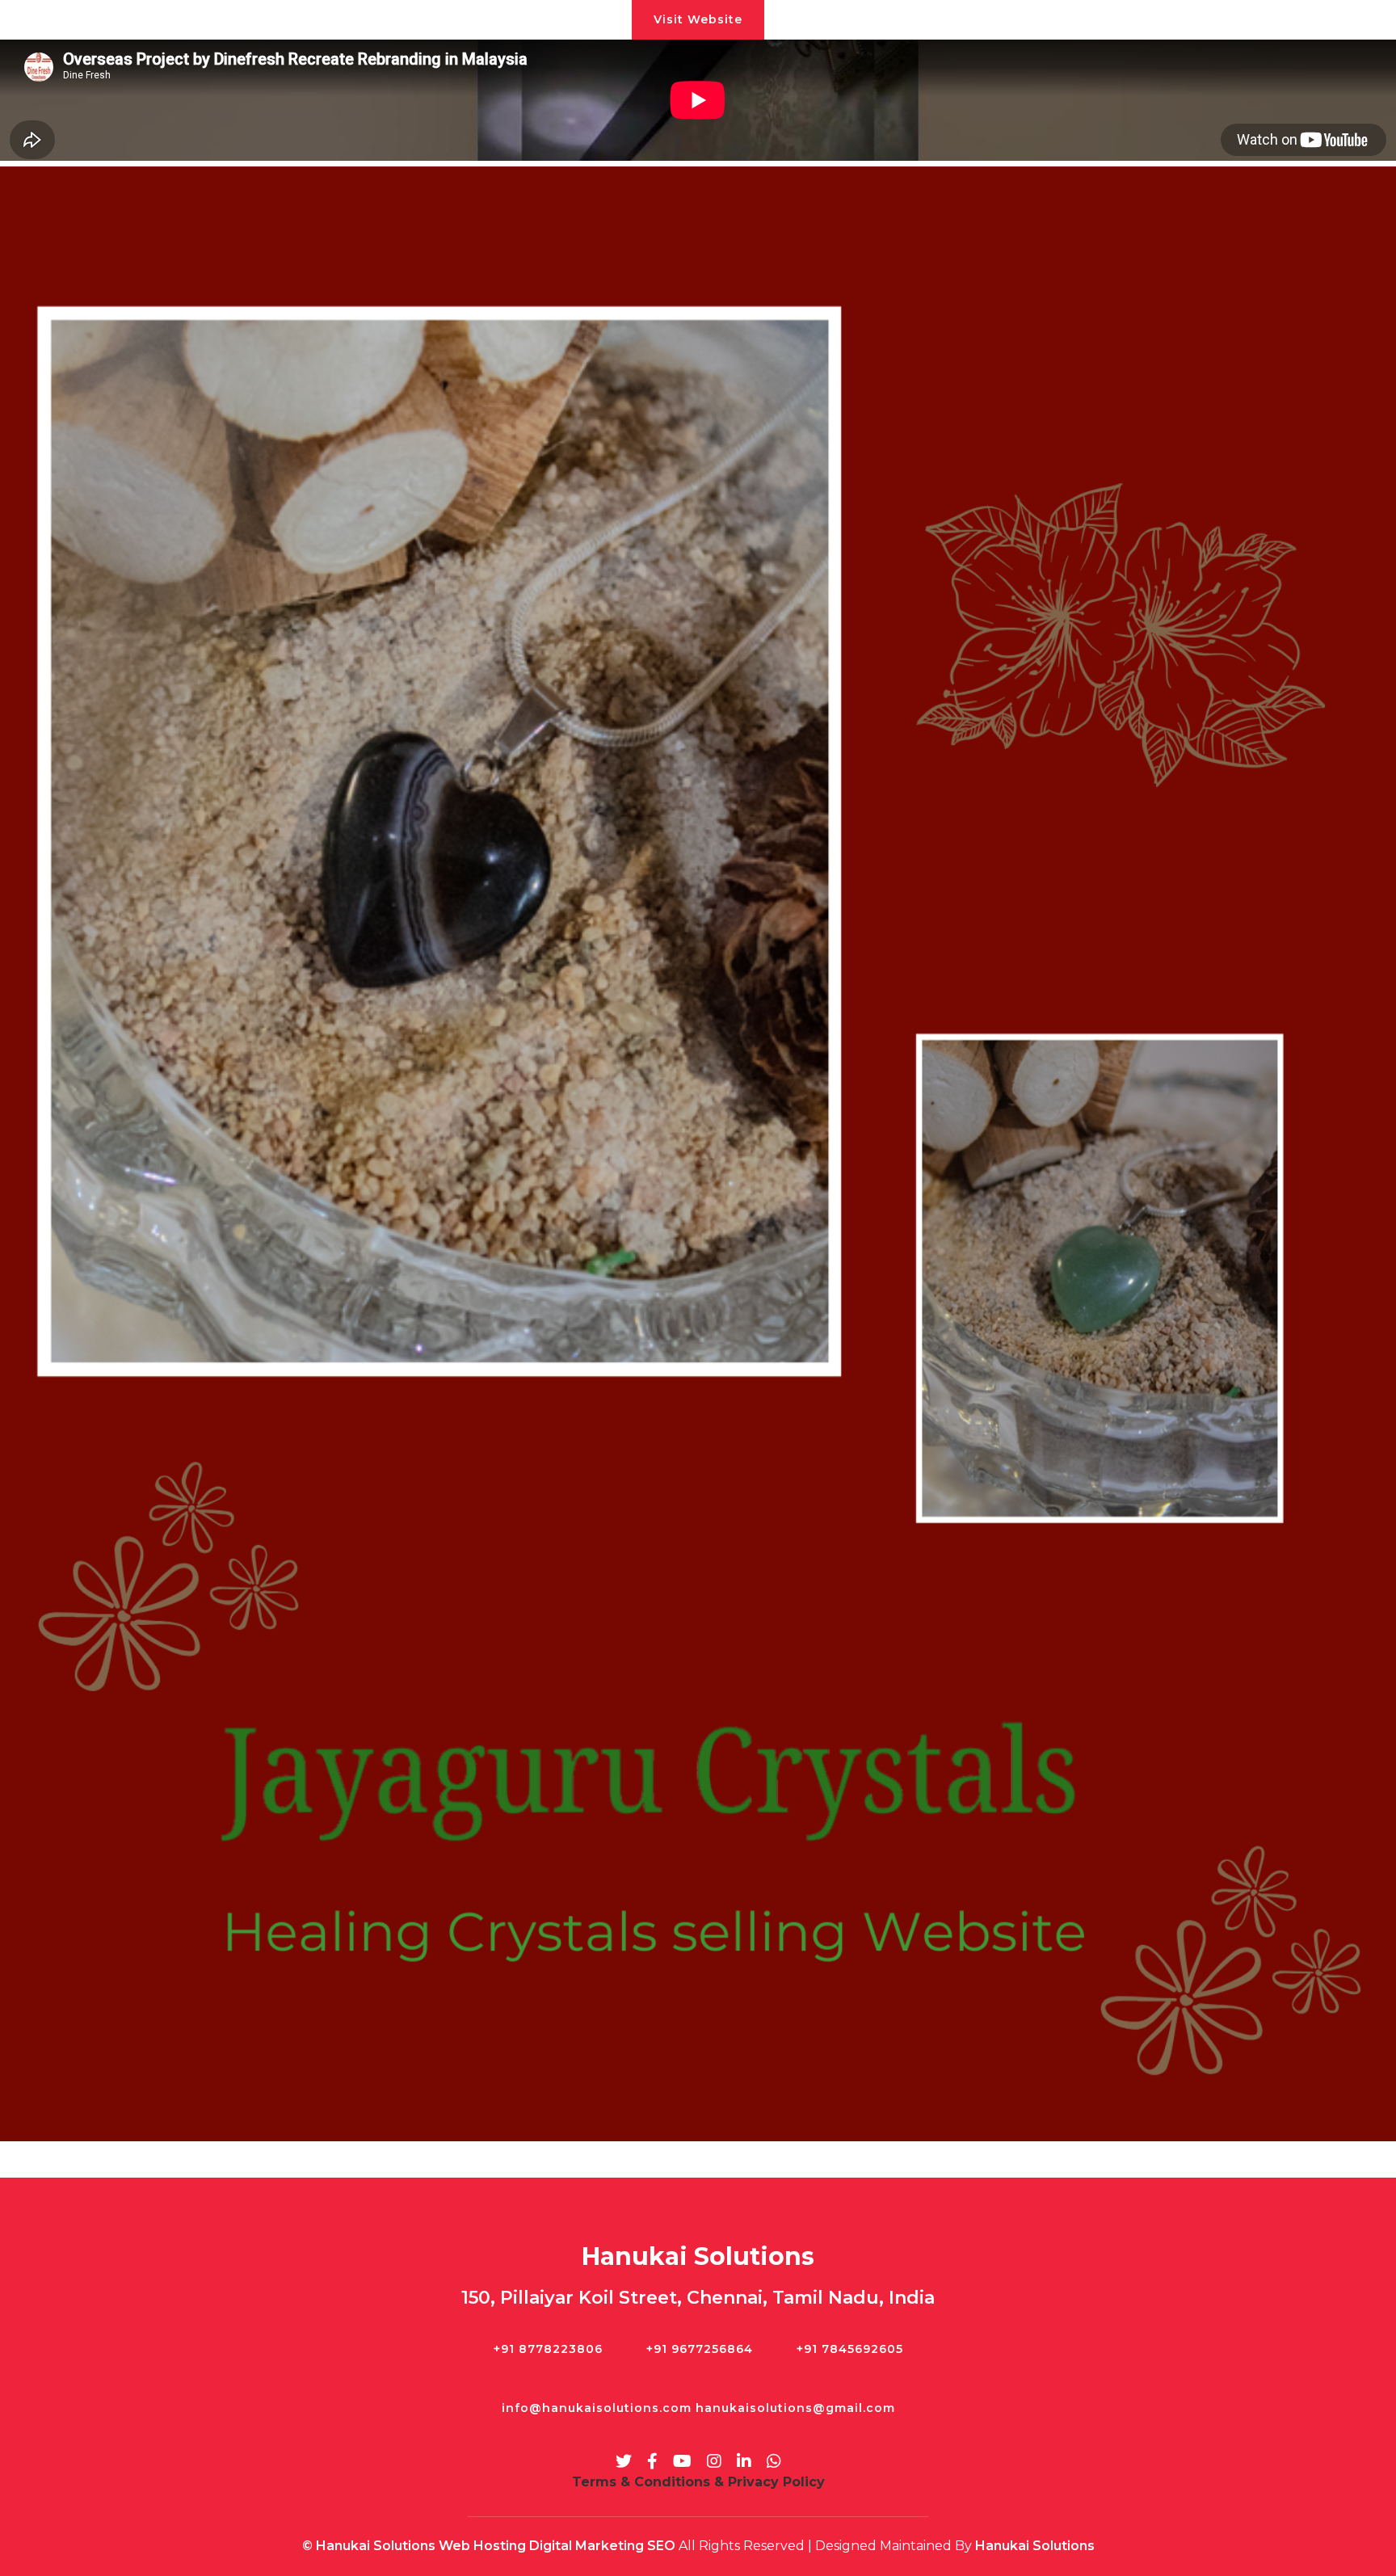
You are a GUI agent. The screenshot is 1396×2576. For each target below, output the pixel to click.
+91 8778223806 (548, 2349)
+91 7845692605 (850, 2349)
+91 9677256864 (700, 2349)
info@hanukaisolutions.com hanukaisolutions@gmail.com (698, 2408)
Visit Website (698, 19)
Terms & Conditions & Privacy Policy (698, 2482)
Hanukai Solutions (1035, 2546)
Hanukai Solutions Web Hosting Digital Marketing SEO (496, 2546)
